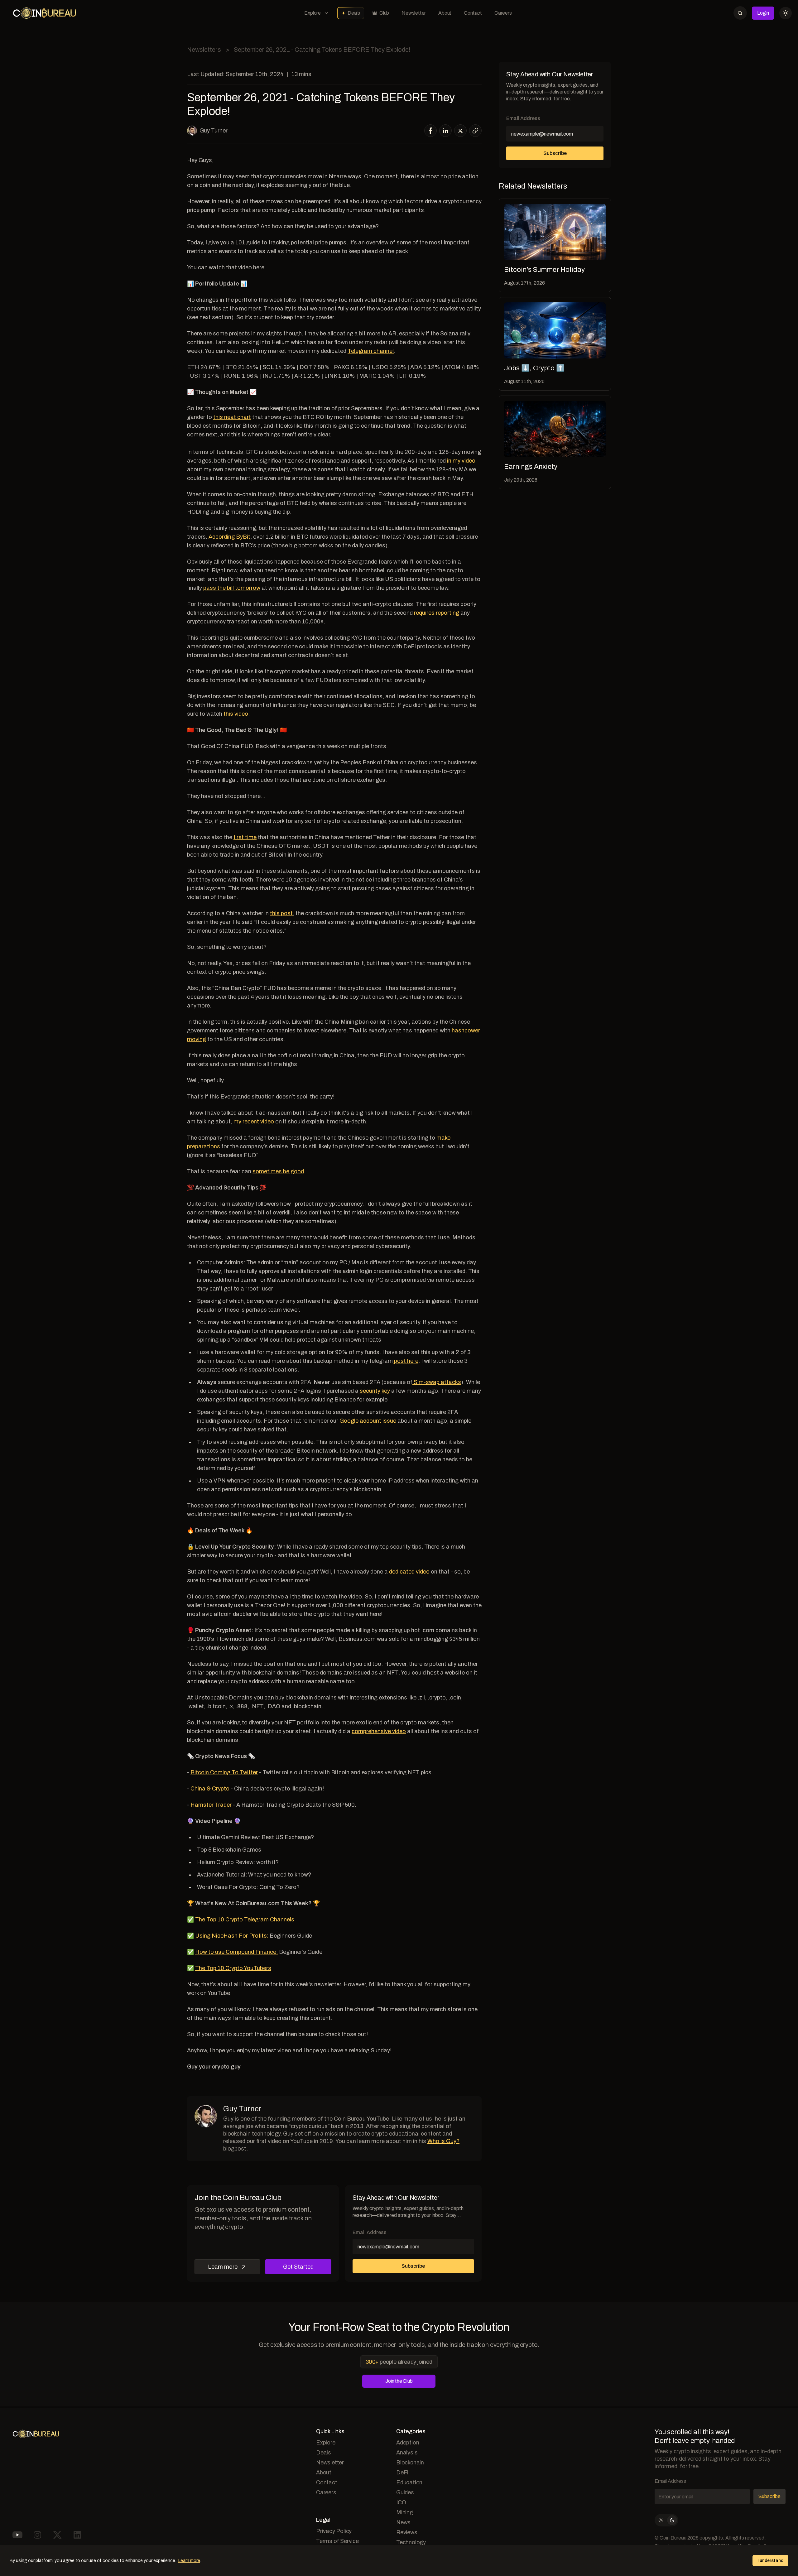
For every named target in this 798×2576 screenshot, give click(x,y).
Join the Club (399, 2381)
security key (374, 1391)
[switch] (666, 2520)
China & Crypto (210, 1789)
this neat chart (232, 417)
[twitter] (460, 131)
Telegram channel (371, 351)
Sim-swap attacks (437, 1382)
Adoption (408, 2443)
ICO (401, 2502)
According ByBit (229, 537)
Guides (405, 2492)
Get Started (298, 2267)
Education (409, 2482)
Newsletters (204, 50)
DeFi (402, 2473)
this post (281, 913)
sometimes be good (278, 1171)
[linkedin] (446, 131)
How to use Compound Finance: (236, 1952)
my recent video (254, 1122)
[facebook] (431, 131)
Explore (312, 13)
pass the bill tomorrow (232, 588)
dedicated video (409, 1572)
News (403, 2522)
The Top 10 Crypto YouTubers (233, 1968)
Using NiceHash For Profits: (232, 1936)
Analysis (407, 2453)
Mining (405, 2512)
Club (384, 13)
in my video (461, 461)
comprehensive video (379, 1731)
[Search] (740, 13)
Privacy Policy (334, 2531)
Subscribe (555, 153)
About (445, 13)
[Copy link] (475, 131)
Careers (503, 13)
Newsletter (414, 13)
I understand (770, 2561)
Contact (473, 13)
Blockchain (410, 2463)
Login (763, 13)
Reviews (407, 2532)
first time (245, 837)
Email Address (523, 118)
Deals (354, 13)
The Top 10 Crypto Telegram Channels (245, 1920)
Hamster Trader (211, 1805)
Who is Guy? (443, 2141)
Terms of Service (337, 2541)
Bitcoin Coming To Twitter (224, 1772)
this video (236, 714)
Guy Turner (214, 131)
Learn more (223, 2267)
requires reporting (437, 613)
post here (406, 1361)
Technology (411, 2542)
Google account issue (367, 1421)
